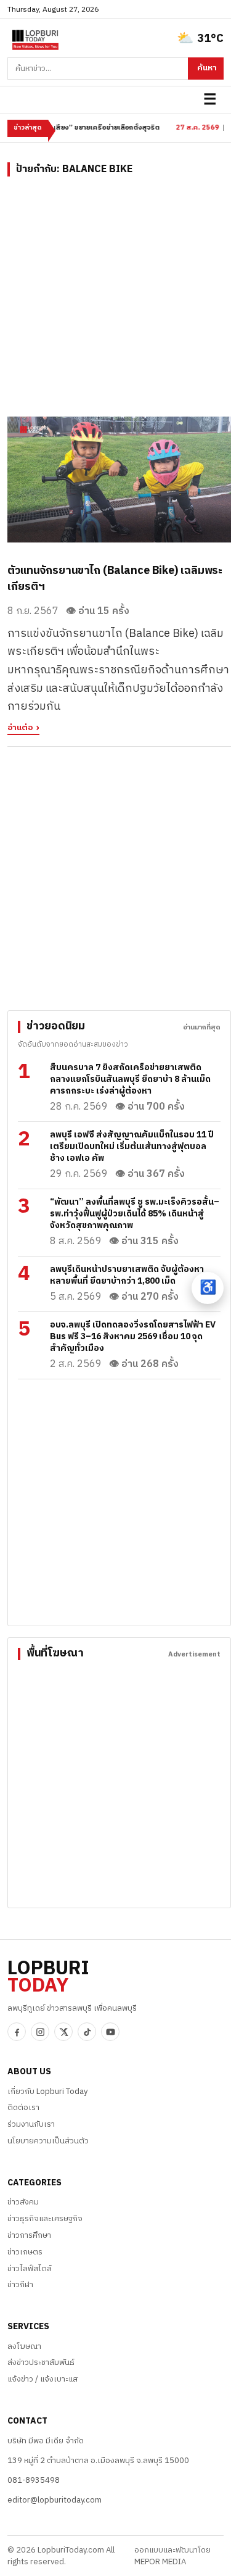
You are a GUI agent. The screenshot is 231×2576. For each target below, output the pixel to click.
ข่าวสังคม (23, 2202)
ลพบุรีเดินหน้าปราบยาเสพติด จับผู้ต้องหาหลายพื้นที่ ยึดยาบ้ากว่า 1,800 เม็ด (127, 1275)
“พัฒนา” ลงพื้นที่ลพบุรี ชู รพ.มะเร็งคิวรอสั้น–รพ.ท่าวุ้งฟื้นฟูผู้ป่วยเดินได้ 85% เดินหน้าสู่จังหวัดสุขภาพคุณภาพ (135, 1214)
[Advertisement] (115, 301)
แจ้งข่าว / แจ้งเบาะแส (43, 2379)
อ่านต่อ (20, 729)
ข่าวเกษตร (25, 2252)
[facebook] (17, 2032)
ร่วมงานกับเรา (31, 2124)
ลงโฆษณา (24, 2346)
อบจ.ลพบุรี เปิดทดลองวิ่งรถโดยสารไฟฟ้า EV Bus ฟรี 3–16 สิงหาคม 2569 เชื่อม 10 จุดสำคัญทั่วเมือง (133, 1336)
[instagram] (40, 2032)
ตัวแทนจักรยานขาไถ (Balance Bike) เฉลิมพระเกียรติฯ (115, 579)
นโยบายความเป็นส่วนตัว (48, 2141)
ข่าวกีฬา (20, 2285)
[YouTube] (110, 2032)
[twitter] (63, 2032)
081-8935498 (34, 2480)
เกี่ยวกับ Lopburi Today (47, 2092)
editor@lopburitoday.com (55, 2500)
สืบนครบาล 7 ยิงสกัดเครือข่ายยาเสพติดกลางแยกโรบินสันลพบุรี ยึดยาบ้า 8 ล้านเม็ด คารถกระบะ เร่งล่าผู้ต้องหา (130, 1079)
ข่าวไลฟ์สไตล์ (30, 2269)
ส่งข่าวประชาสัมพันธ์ (41, 2362)
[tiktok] (87, 2032)
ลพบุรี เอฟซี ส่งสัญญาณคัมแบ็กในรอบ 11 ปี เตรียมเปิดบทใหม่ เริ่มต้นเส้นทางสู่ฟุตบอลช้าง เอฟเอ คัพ (132, 1146)
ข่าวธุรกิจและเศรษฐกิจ (45, 2219)
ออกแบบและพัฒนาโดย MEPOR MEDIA (172, 2556)
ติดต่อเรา (23, 2108)
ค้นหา (207, 68)
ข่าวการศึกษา (29, 2235)
